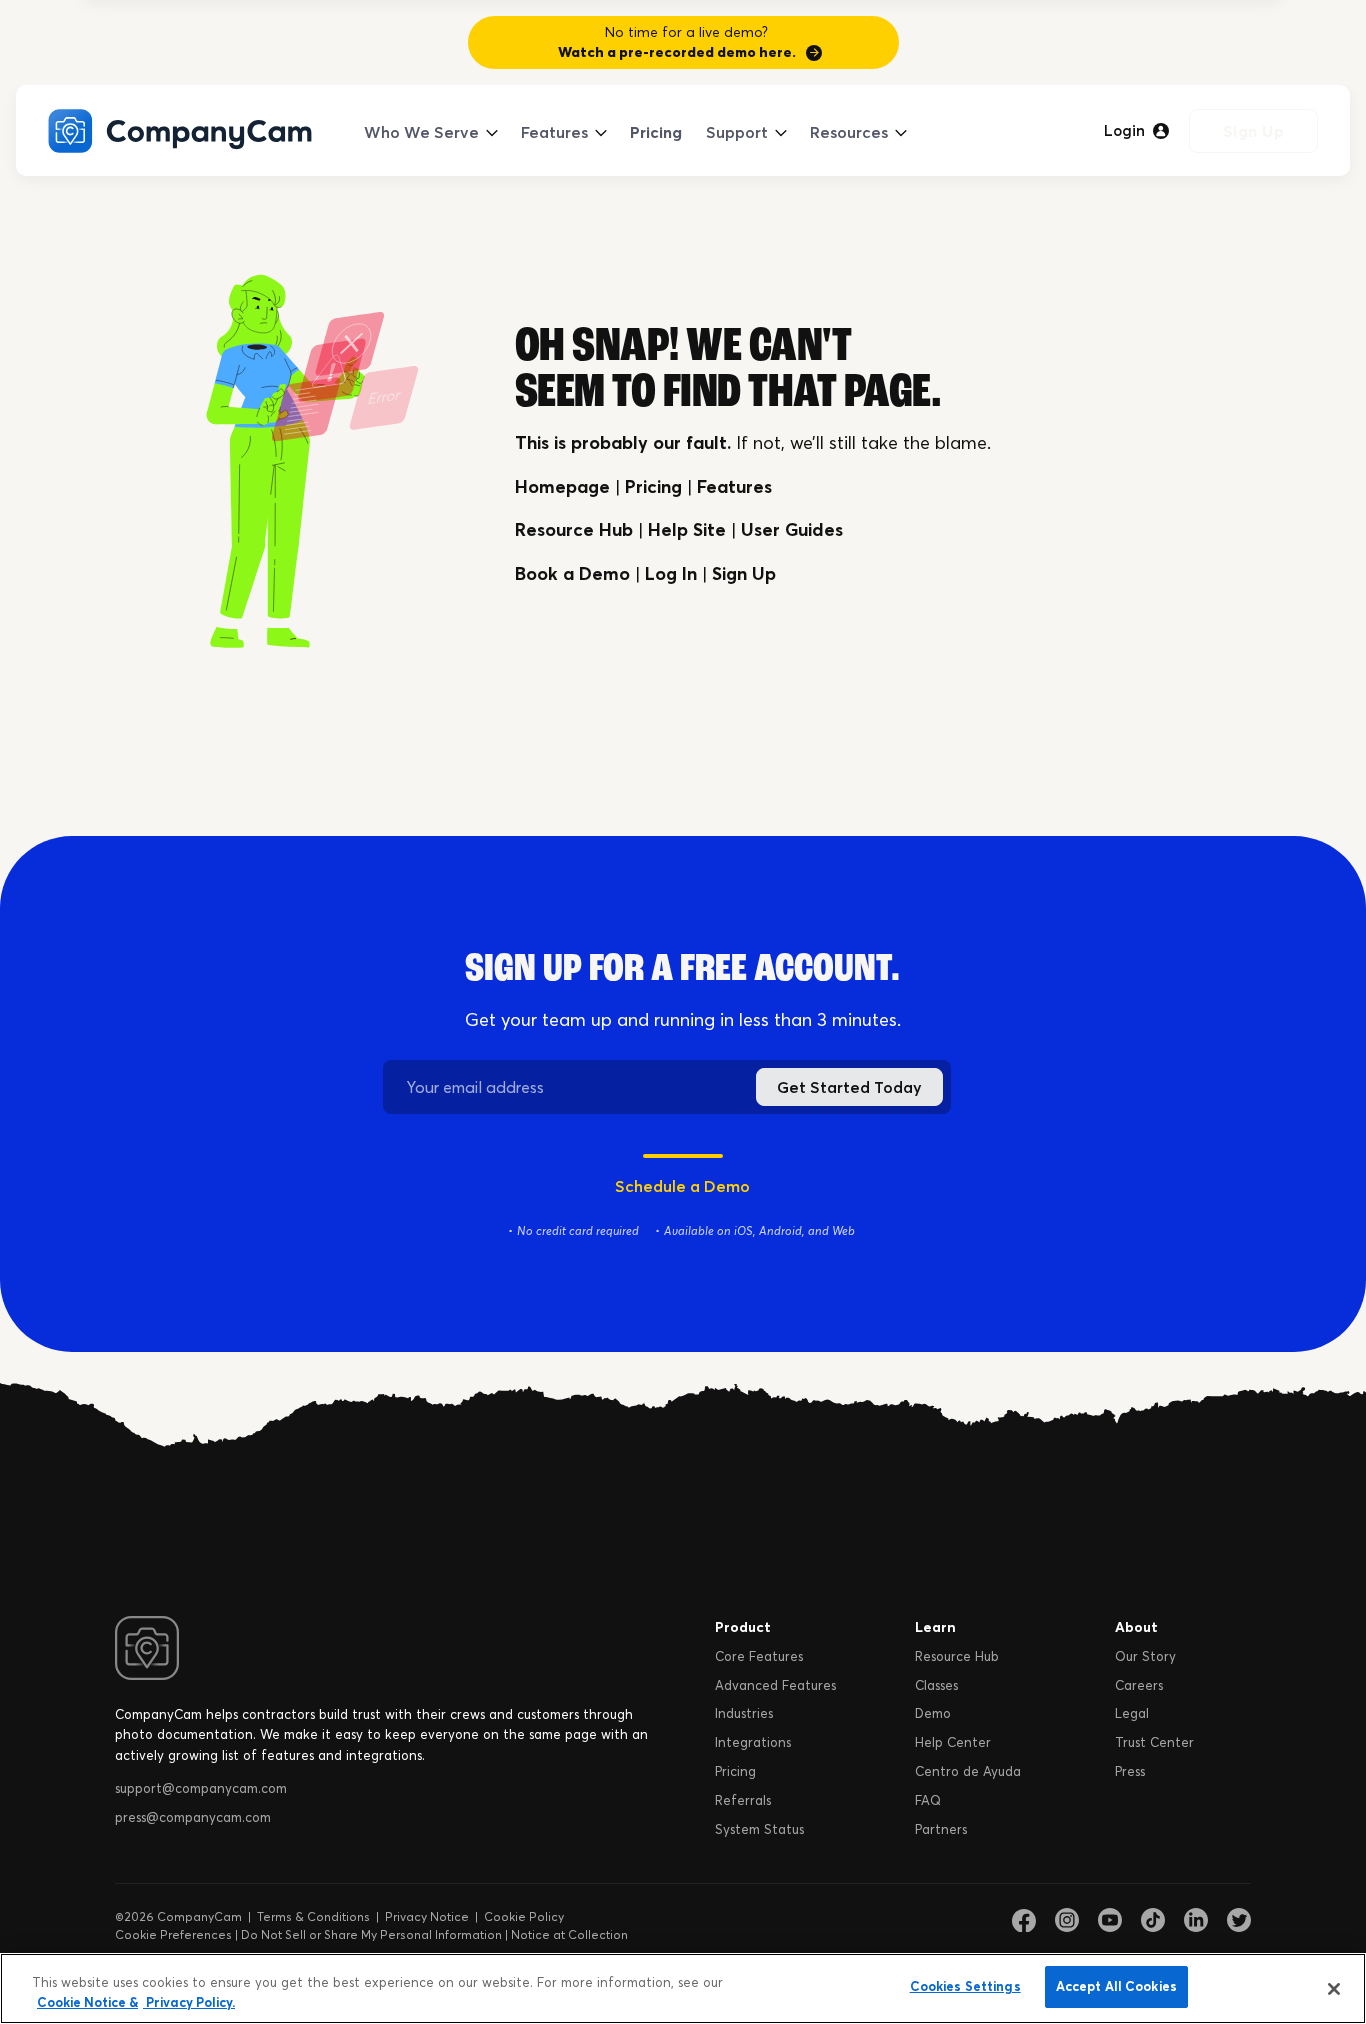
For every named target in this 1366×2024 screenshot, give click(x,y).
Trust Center (1154, 1742)
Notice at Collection (569, 1934)
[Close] (1334, 1989)
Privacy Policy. (189, 2002)
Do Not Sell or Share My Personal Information (371, 1934)
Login (1124, 131)
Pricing (656, 132)
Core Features (759, 1656)
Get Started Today (849, 1087)
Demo (933, 1713)
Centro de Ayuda (968, 1771)
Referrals (743, 1800)
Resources (849, 132)
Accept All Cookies (1116, 1986)
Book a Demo (572, 573)
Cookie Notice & (87, 2002)
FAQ (928, 1800)
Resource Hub (574, 529)
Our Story (1145, 1656)
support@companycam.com (201, 1788)
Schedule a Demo (682, 1186)
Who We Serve (421, 132)
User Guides (792, 529)
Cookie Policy (524, 1916)
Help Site (687, 529)
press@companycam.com (193, 1817)
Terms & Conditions (313, 1916)
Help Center (953, 1742)
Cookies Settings (965, 1986)
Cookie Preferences (173, 1934)
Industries (744, 1713)
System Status (759, 1829)
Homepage (562, 486)
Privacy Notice (427, 1916)
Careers (1139, 1685)
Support (737, 132)
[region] (683, 1988)
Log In (671, 573)
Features (554, 132)
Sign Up (1254, 131)
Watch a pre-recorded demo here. (677, 52)
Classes (936, 1685)
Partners (941, 1829)
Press (1130, 1771)
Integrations (753, 1742)
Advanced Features (775, 1685)
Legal (1132, 1713)
